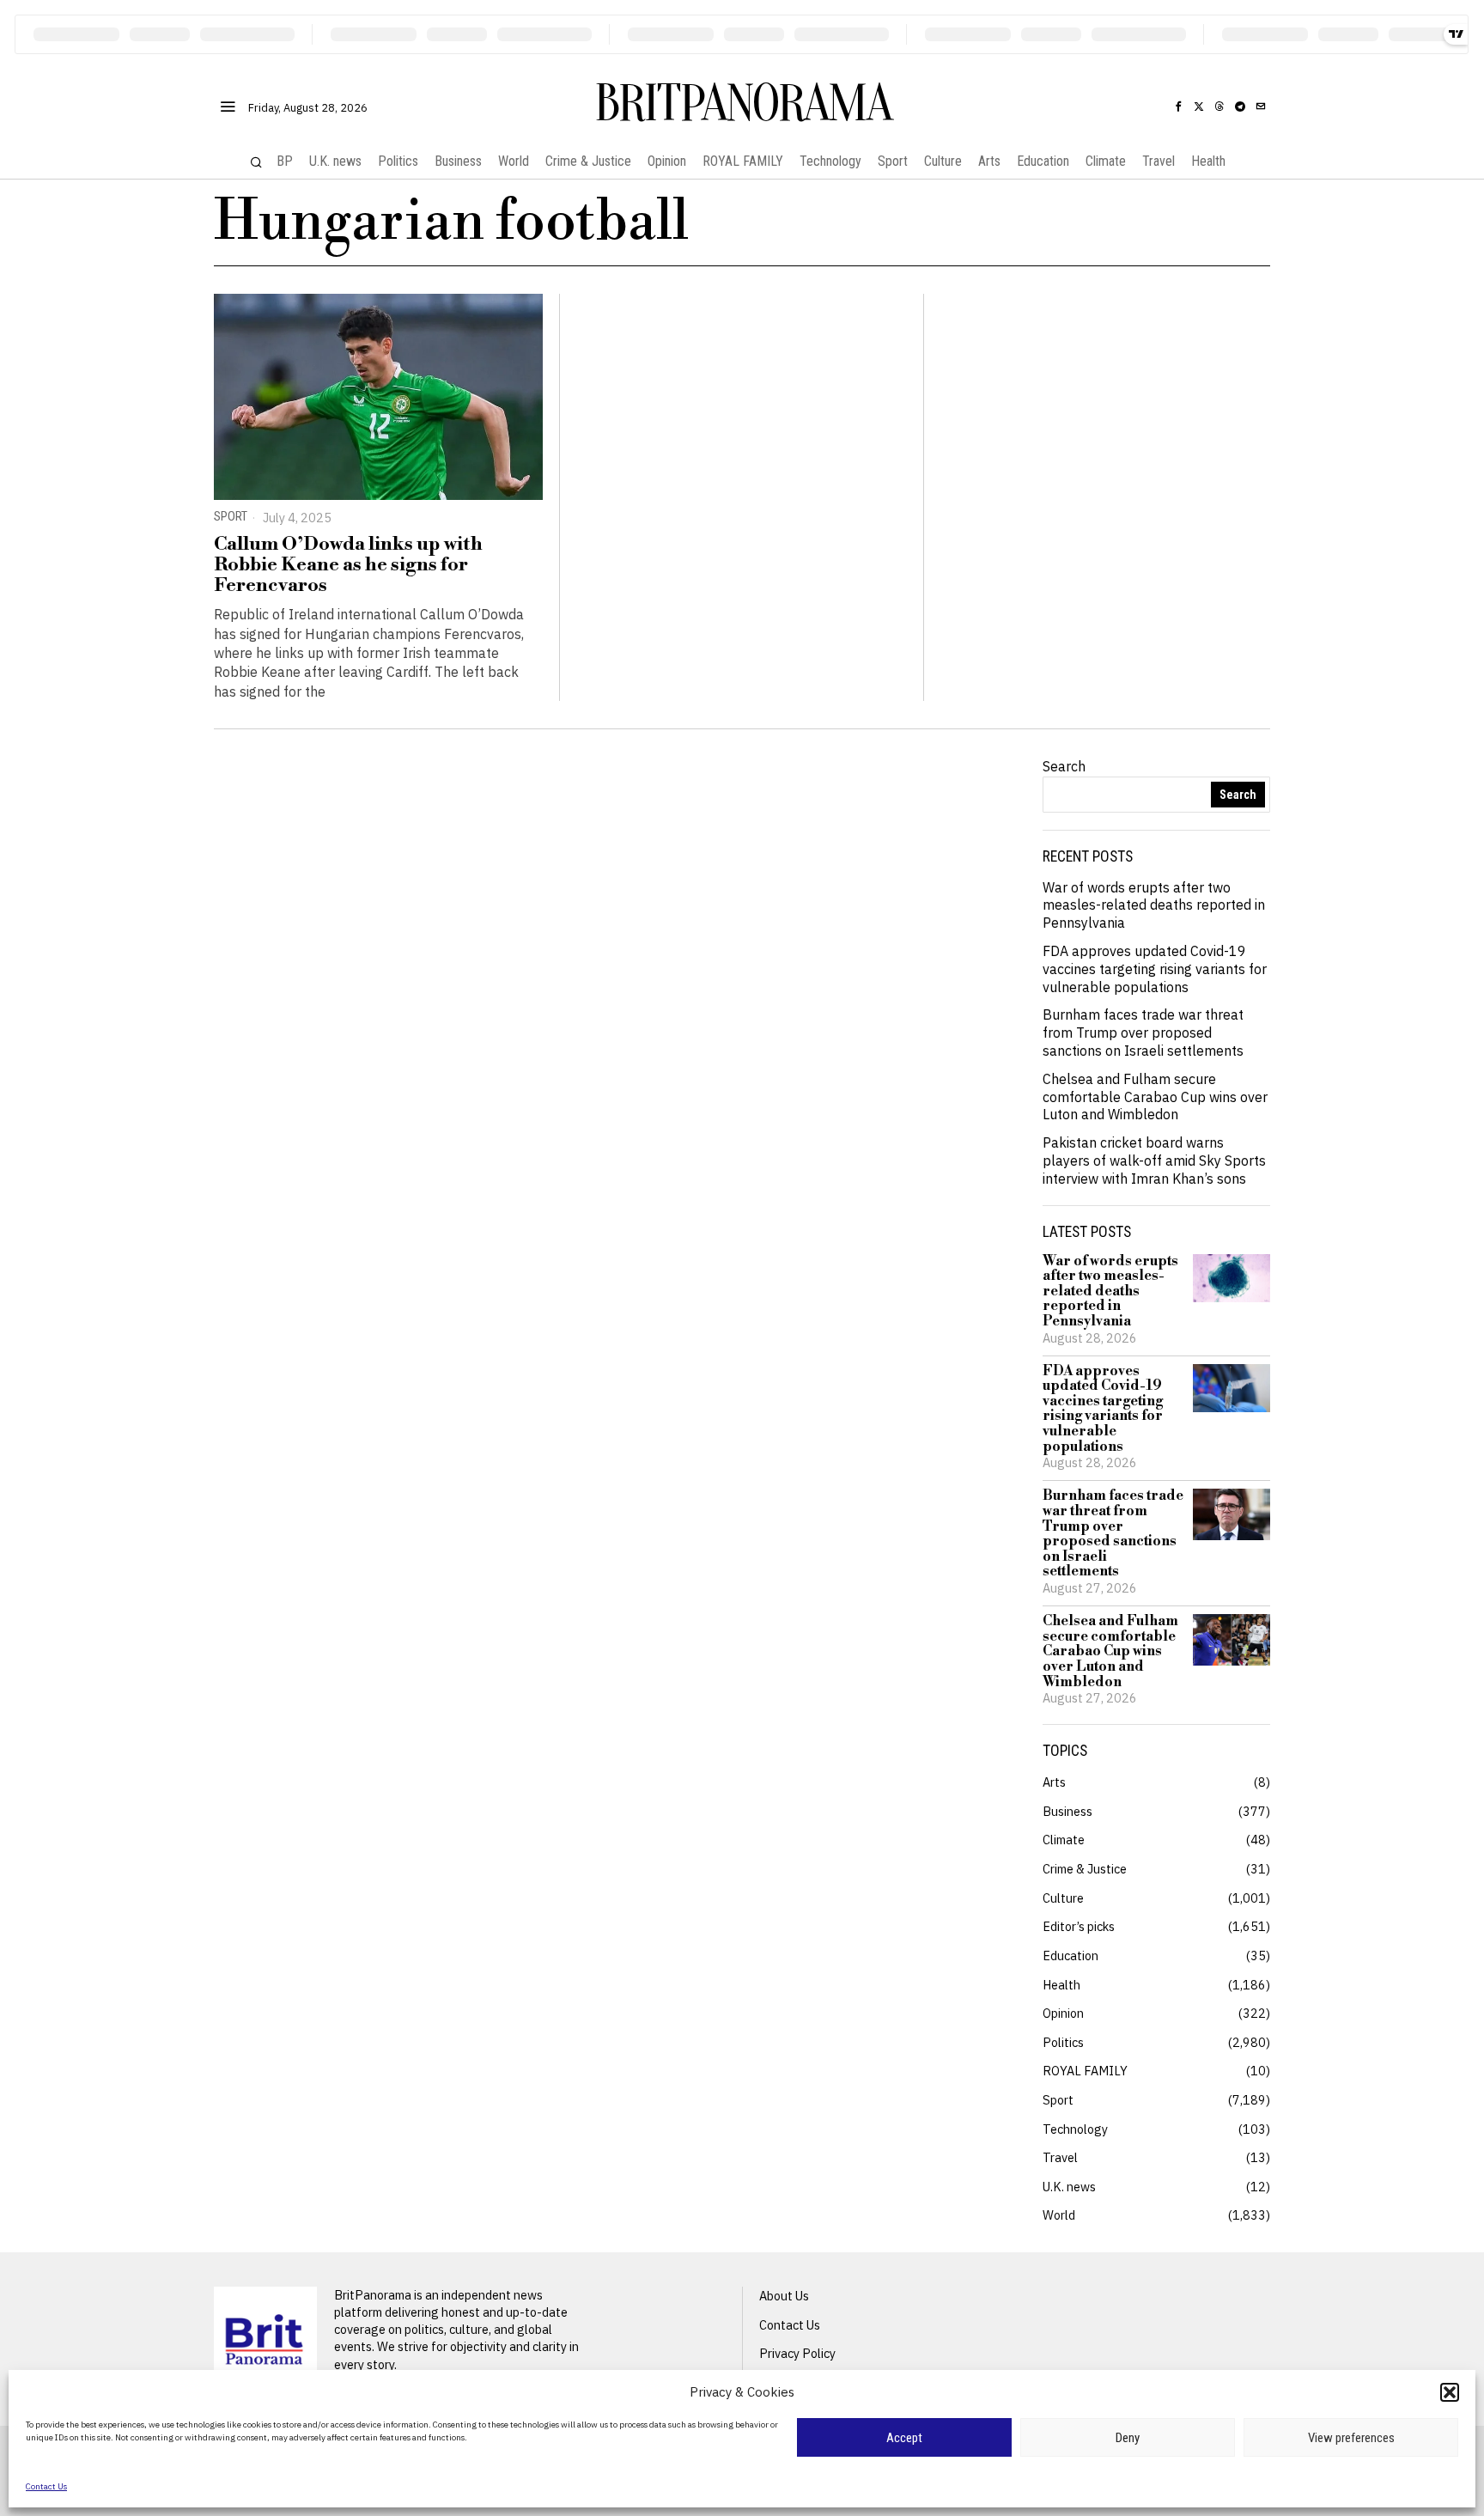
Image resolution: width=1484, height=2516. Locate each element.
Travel (1060, 2157)
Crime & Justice (1085, 1869)
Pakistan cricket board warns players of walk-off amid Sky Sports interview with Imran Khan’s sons (1154, 1161)
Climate (1064, 1840)
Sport (231, 517)
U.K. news (1069, 2187)
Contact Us (46, 2486)
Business (1067, 1811)
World (1059, 2215)
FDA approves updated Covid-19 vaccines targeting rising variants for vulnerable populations (1155, 969)
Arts (1054, 1782)
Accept (904, 2438)
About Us (784, 2296)
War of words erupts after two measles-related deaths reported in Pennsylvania (1154, 905)
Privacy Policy (797, 2353)
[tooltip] (1178, 107)
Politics (1063, 2042)
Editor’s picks (1079, 1926)
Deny (1128, 2438)
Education (1070, 1956)
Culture (1063, 1898)
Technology (1075, 2129)
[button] (1450, 2392)
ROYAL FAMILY (1085, 2071)
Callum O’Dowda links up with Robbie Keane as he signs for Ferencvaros (348, 566)
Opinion (1063, 2013)
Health (1061, 1985)
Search (1064, 766)
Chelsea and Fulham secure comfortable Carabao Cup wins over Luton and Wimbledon (1155, 1097)
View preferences (1351, 2438)
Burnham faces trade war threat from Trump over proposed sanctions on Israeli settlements (1143, 1033)
